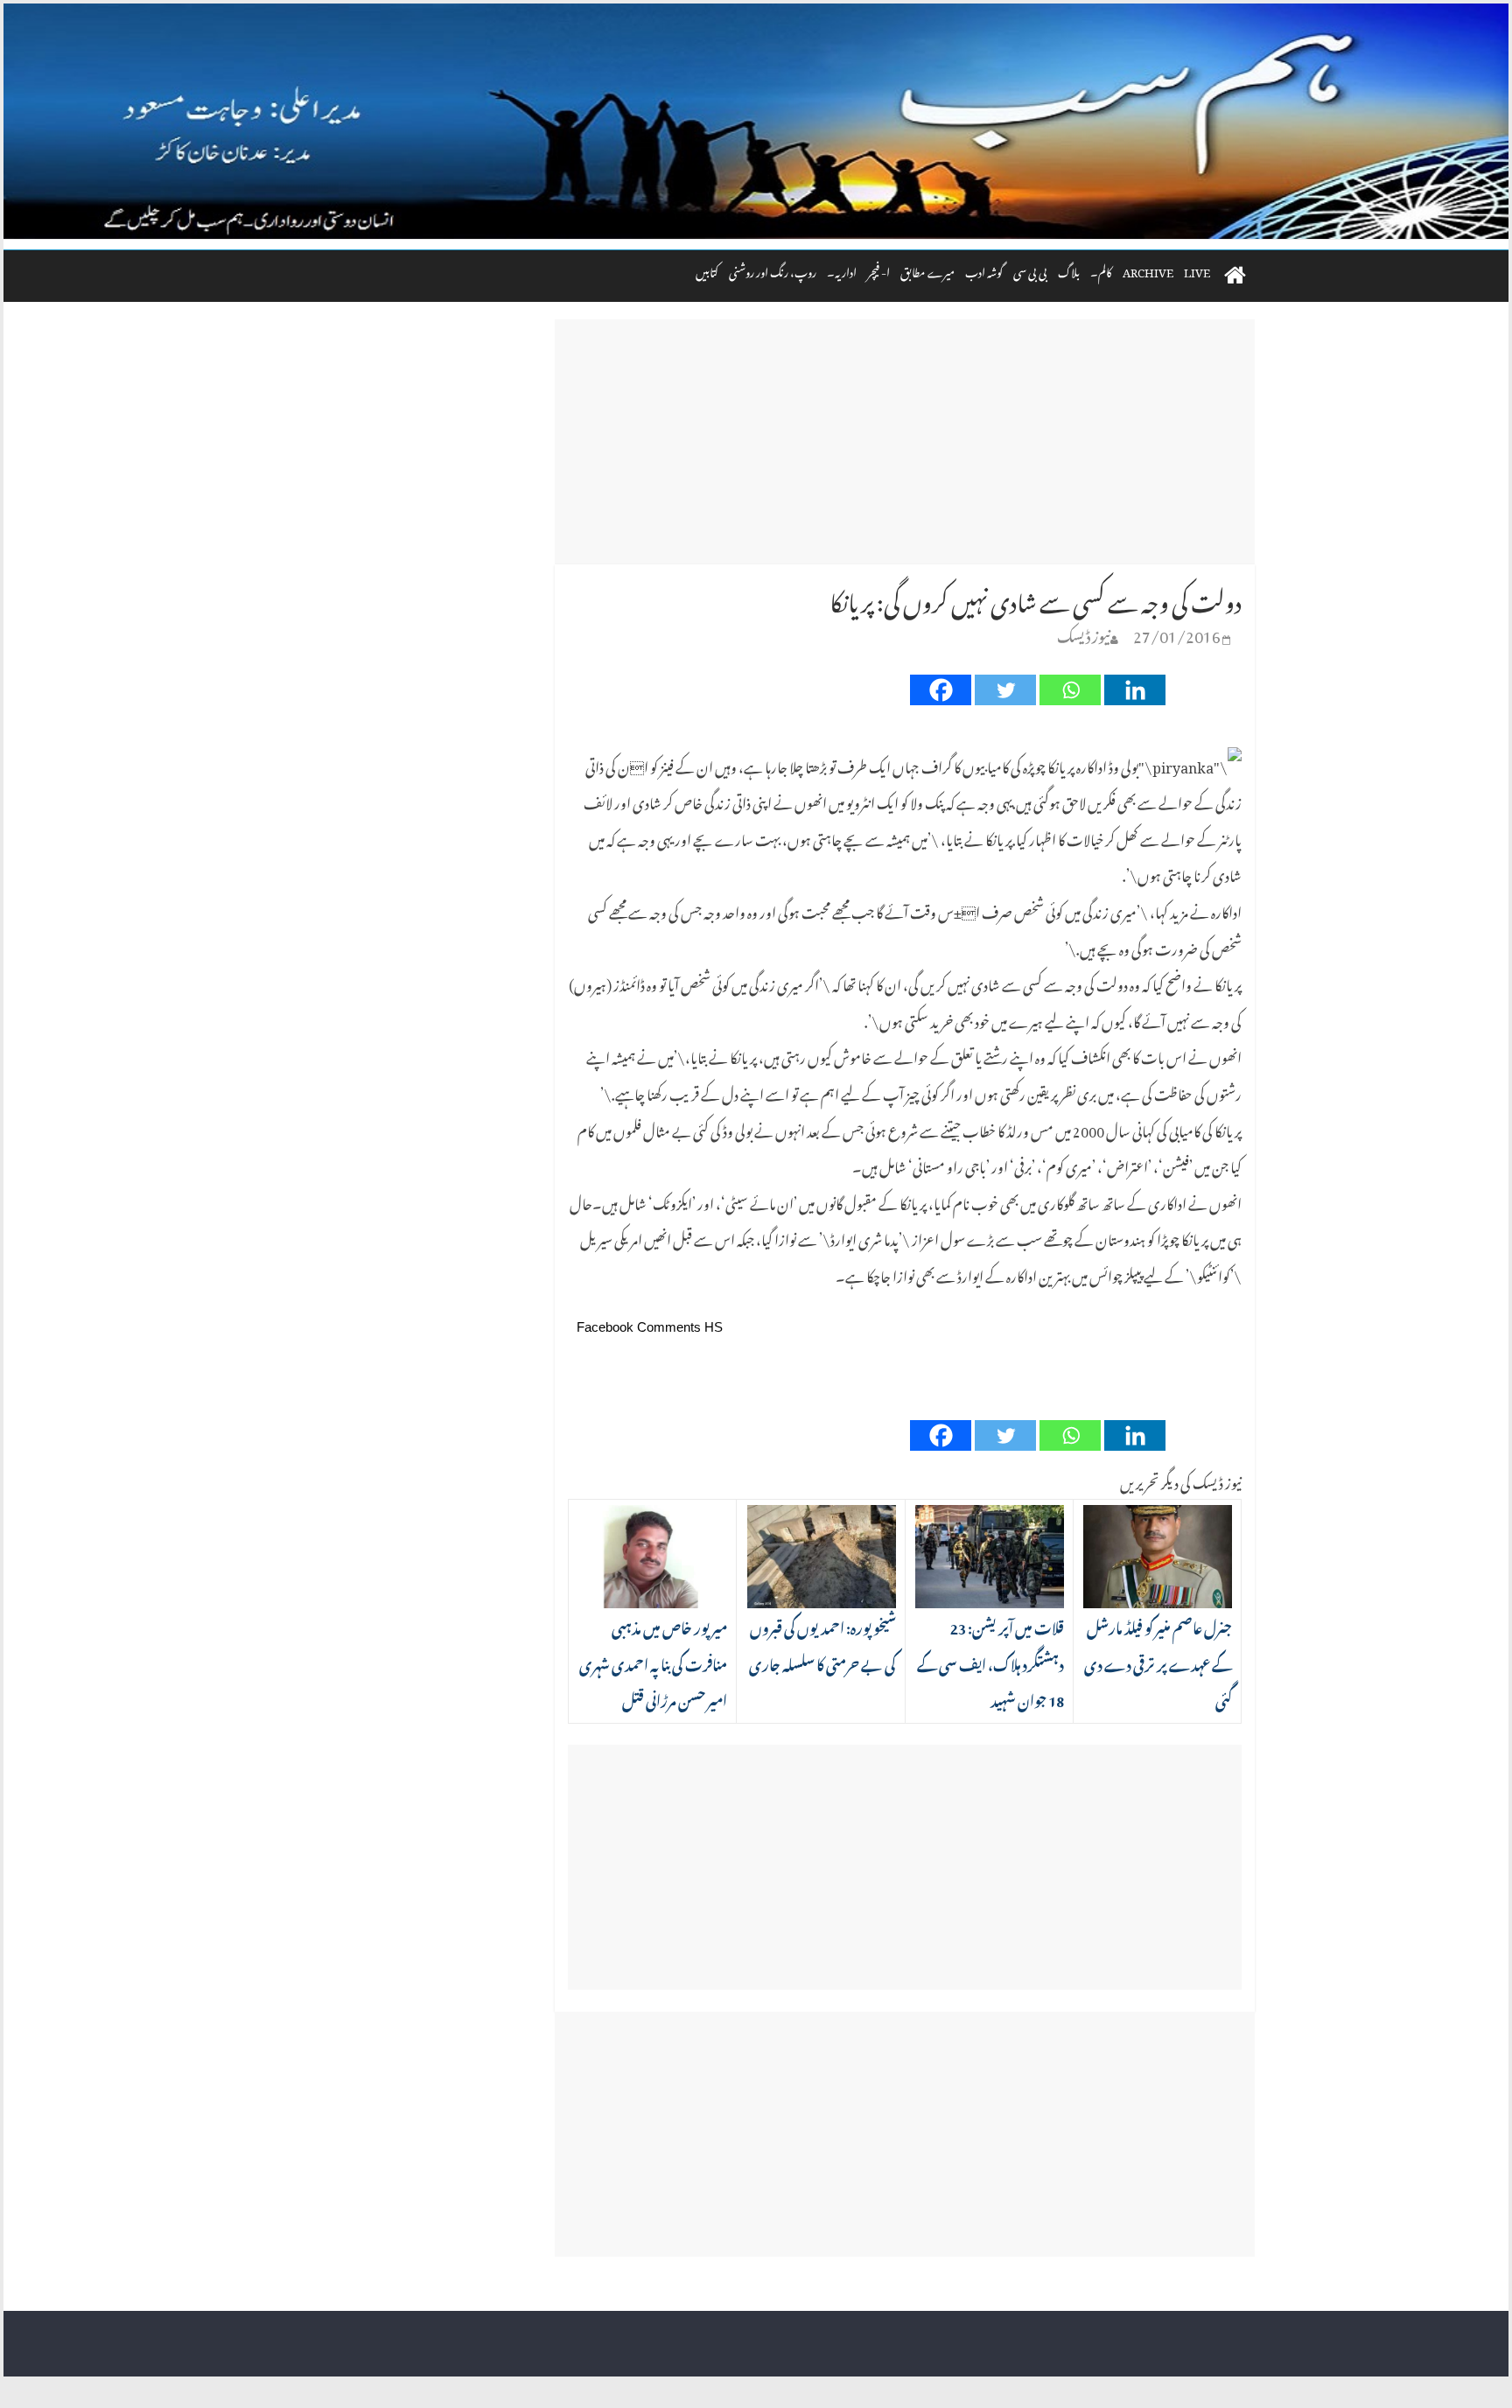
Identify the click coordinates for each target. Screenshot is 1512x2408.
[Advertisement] (905, 442)
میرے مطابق (927, 270)
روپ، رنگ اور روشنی (773, 270)
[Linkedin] (1135, 690)
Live (1197, 270)
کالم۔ (1101, 270)
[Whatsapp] (1070, 690)
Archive (1148, 270)
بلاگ (1069, 270)
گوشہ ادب (984, 270)
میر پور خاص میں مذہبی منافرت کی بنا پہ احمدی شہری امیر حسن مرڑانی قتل (653, 1662)
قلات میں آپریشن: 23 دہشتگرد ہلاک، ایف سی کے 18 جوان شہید (990, 1662)
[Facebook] (941, 690)
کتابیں (707, 270)
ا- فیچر (878, 270)
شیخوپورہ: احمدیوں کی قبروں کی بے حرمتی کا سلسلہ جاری (822, 1644)
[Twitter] (1005, 690)
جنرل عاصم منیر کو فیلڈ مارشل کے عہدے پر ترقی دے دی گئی (1158, 1662)
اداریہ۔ (842, 270)
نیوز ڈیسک (1084, 633)
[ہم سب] (756, 122)
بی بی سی (1030, 270)
